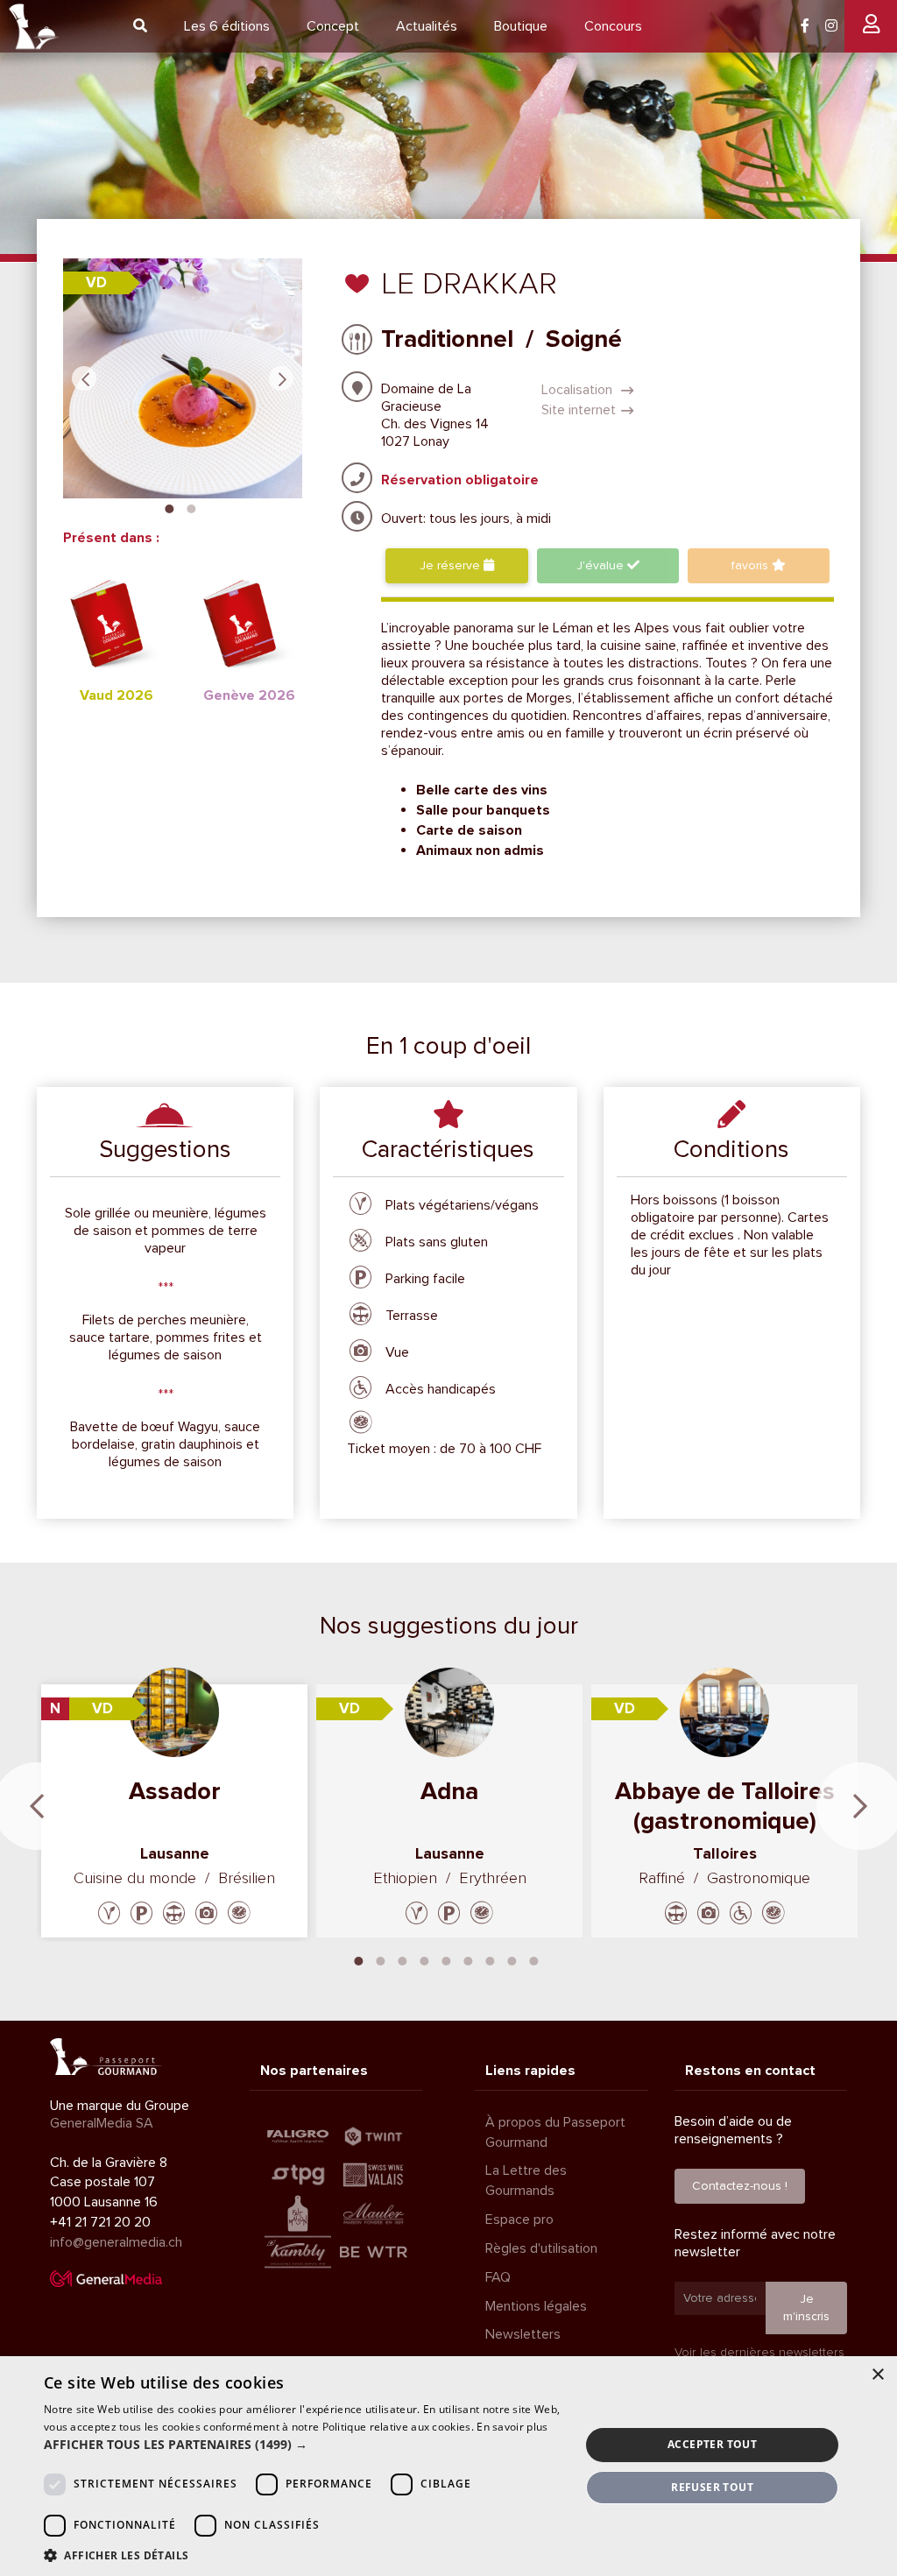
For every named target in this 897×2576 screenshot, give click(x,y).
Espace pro (519, 2220)
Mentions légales (536, 2306)
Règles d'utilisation (541, 2248)
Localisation (579, 390)
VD (96, 282)
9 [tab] (534, 1959)
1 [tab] (170, 507)
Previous (84, 378)
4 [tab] (425, 1959)
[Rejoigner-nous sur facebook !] (805, 26)
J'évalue (602, 565)
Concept (333, 26)
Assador (175, 1791)
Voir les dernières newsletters (759, 2352)
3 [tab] (403, 1959)
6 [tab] (469, 1959)
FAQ (498, 2277)
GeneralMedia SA (102, 2123)
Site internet (579, 410)
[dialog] (448, 2466)
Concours (613, 26)
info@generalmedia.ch (116, 2242)
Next (281, 378)
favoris (752, 565)
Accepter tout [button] (712, 2444)
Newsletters (523, 2334)
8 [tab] (512, 1959)
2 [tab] (192, 507)
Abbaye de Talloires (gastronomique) (725, 1806)
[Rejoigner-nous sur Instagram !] (831, 26)
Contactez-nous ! (740, 2186)
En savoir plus (512, 2427)
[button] (304, 2445)
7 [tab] (491, 1959)
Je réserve (452, 565)
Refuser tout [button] (712, 2487)
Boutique (521, 26)
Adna (449, 1791)
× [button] (877, 2375)
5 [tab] (447, 1959)
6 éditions (227, 26)
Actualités (427, 26)
